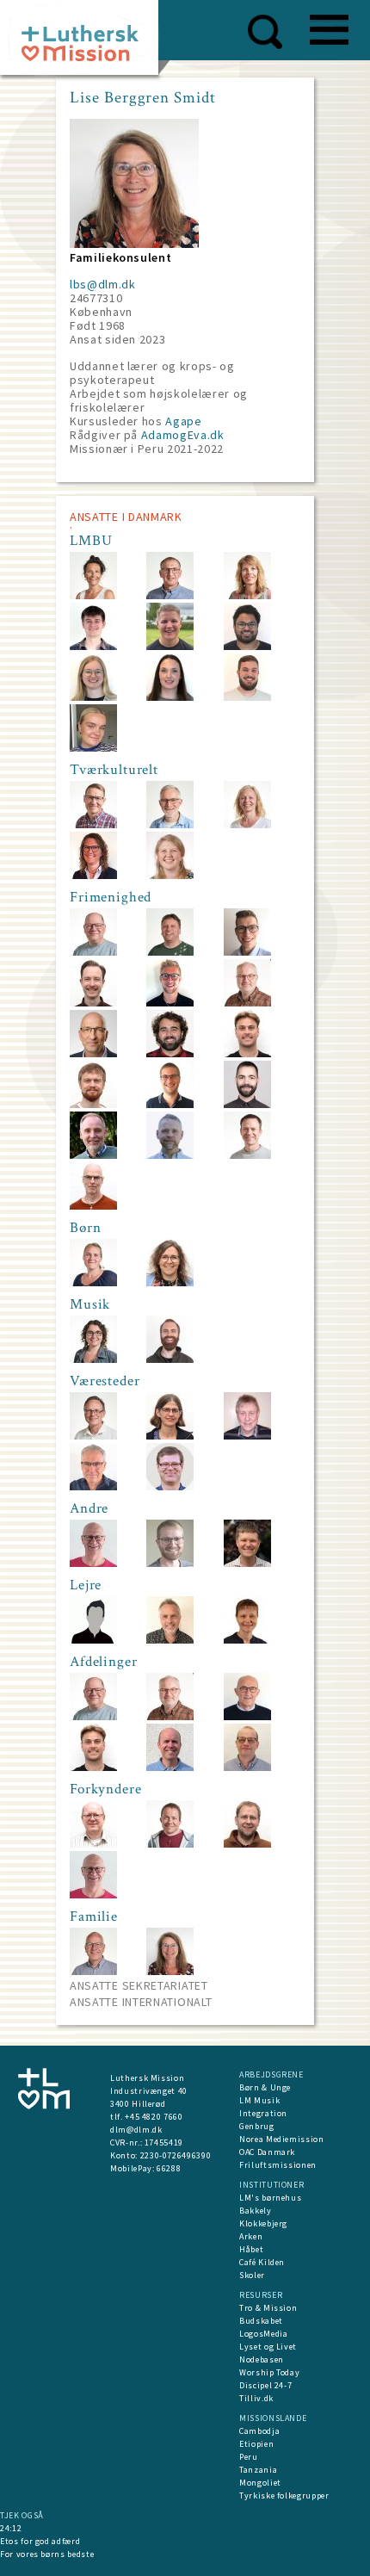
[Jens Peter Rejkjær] (247, 1716)
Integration (263, 2113)
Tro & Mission (268, 2308)
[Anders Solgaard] (170, 1053)
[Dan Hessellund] (170, 1844)
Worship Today (269, 2372)
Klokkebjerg (263, 2223)
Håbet (251, 2249)
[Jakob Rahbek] (247, 1844)
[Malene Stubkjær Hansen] (170, 1436)
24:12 (11, 2528)
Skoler (252, 2275)
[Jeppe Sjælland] (170, 646)
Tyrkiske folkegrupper (284, 2495)
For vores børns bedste (47, 2554)
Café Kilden (262, 2262)
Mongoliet (260, 2483)
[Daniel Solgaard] (170, 1563)
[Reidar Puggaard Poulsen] (247, 1155)
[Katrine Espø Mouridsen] (93, 748)
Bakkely (256, 2211)
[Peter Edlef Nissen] (170, 1767)
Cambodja (259, 2431)
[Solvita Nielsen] (247, 1640)
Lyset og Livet (268, 2347)
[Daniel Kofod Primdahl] (170, 1104)
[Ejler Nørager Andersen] (93, 952)
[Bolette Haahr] (170, 697)
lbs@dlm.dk (103, 284)
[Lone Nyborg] (93, 875)
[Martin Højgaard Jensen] (247, 1767)
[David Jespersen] (93, 646)
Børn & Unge (265, 2087)
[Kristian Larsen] (170, 595)
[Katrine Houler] (247, 595)
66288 (169, 2168)
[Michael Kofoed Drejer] (93, 1640)
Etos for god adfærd (40, 2541)
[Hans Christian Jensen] (247, 1436)
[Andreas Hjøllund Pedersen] (247, 697)
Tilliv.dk (256, 2398)
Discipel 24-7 (265, 2385)
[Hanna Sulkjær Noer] (93, 697)
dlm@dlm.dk (136, 2130)
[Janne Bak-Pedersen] (93, 595)
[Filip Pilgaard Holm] (93, 1104)
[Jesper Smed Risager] (247, 1104)
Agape (183, 421)
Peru (249, 2457)
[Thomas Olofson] (247, 1003)
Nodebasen (262, 2359)
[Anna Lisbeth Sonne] (247, 824)
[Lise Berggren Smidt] (170, 1971)
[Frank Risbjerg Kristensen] (93, 1155)
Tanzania (258, 2470)
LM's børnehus (270, 2198)
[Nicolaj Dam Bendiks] (247, 1053)
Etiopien (256, 2444)
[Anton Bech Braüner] (247, 952)
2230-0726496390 (176, 2155)
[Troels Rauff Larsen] (170, 1155)
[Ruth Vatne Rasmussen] (170, 1282)
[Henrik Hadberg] (93, 1053)
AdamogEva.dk (183, 435)
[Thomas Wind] (93, 1486)
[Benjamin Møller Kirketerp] (170, 1359)
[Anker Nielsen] (170, 824)
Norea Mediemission (282, 2139)
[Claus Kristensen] (93, 1206)
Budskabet (261, 2321)
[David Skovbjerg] (247, 646)
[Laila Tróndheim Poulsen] (93, 1359)
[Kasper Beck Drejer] (170, 1003)
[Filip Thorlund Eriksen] (247, 1563)
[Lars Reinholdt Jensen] (170, 1640)
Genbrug (257, 2126)
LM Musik (259, 2100)
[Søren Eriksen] (93, 1436)
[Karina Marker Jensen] (170, 875)
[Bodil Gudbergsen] (93, 1282)
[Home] (86, 43)
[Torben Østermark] (93, 1563)
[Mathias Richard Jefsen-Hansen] (93, 1003)
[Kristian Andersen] (93, 1971)
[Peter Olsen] (93, 1844)
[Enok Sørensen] (93, 824)
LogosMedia (264, 2334)
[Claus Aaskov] (170, 1486)
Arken (251, 2236)
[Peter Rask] (170, 952)
